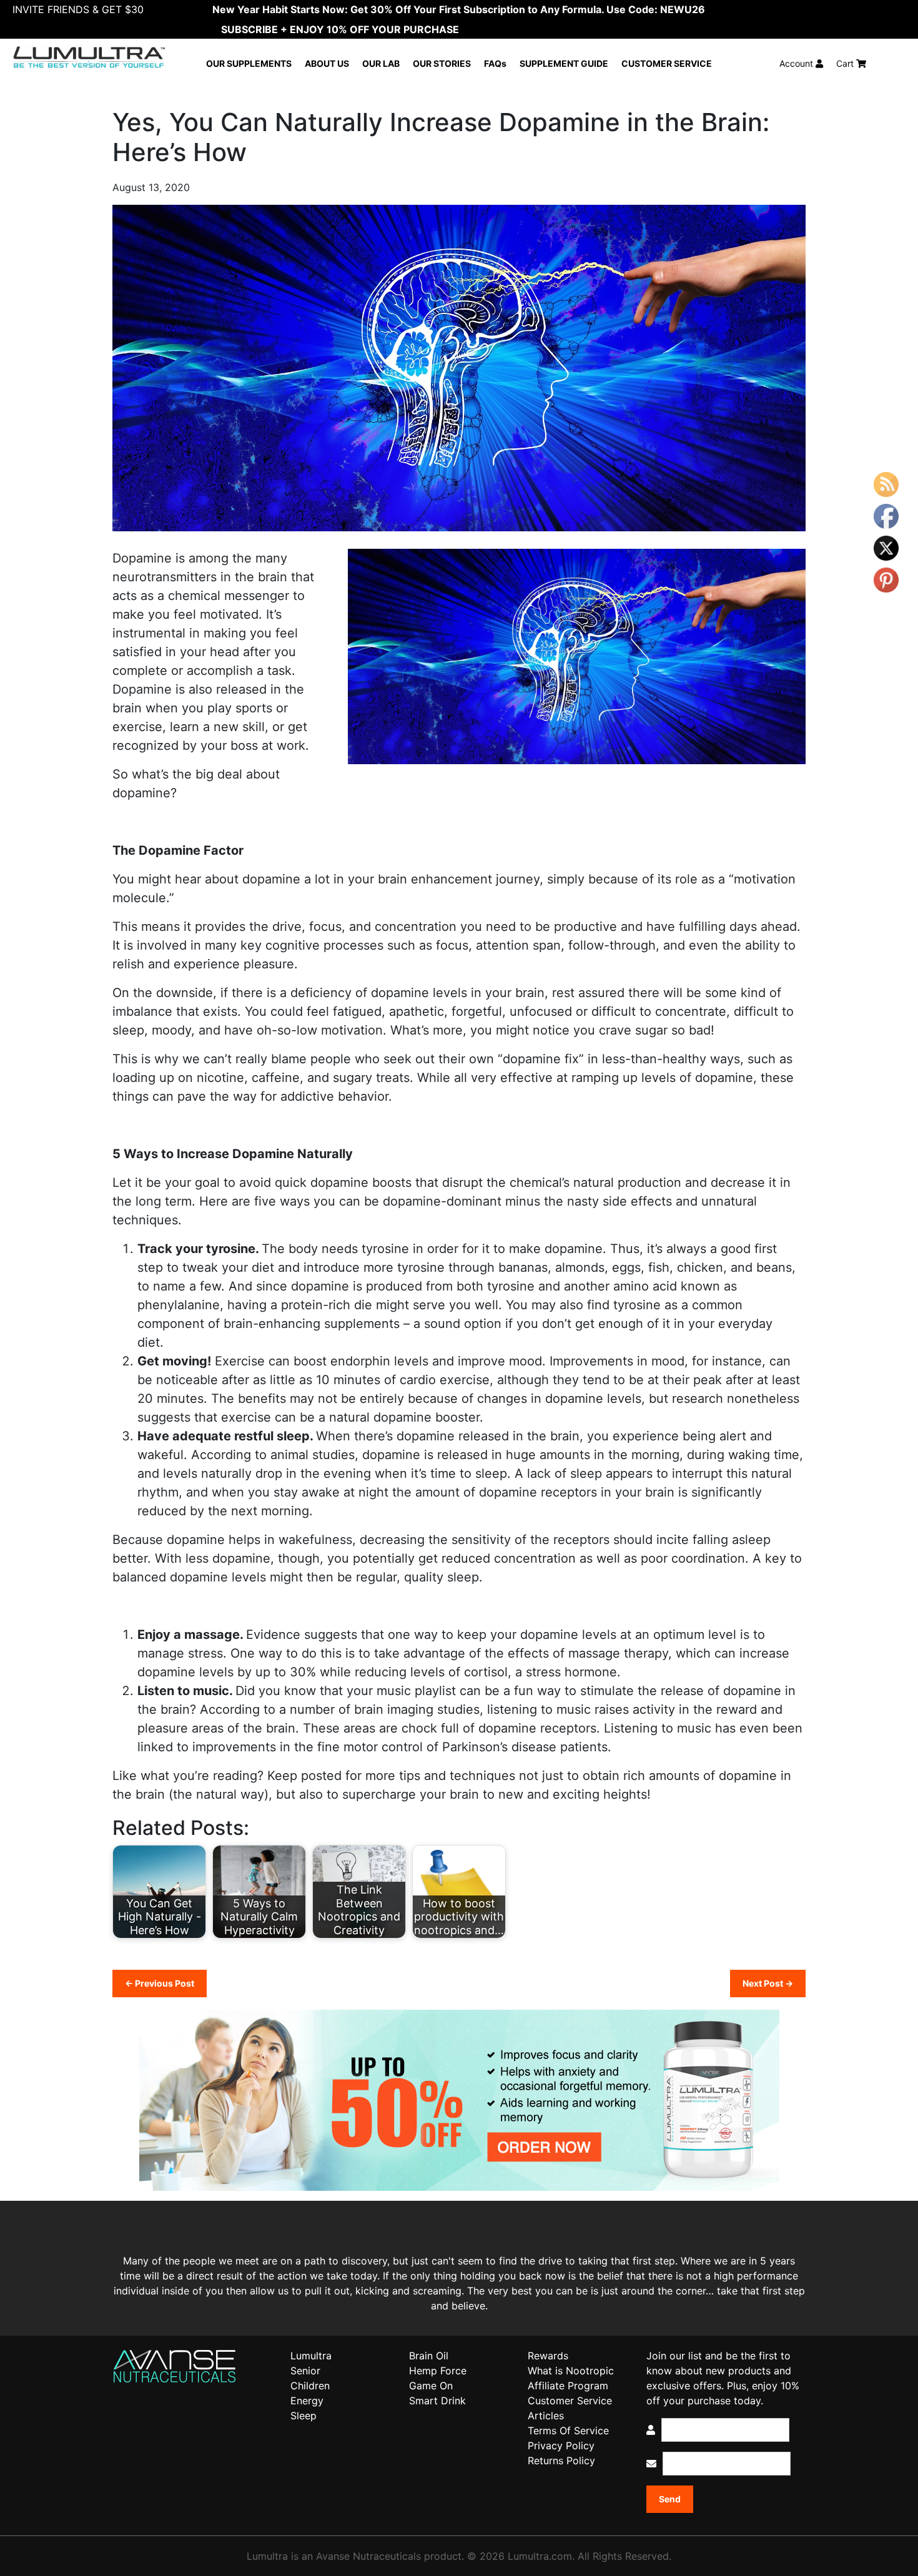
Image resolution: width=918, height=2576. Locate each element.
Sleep (304, 2416)
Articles (546, 2416)
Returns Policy (561, 2460)
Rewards (548, 2356)
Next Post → (768, 1983)
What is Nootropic (571, 2371)
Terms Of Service (568, 2431)
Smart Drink (437, 2401)
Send (670, 2499)
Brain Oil (429, 2356)
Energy (307, 2401)
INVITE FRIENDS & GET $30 (78, 9)
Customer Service (570, 2401)
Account (797, 63)
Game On (431, 2386)
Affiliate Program (568, 2386)
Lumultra (311, 2356)
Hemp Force (438, 2371)
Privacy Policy (561, 2446)
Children (310, 2386)
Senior (305, 2371)
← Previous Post (160, 1983)
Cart (846, 63)
